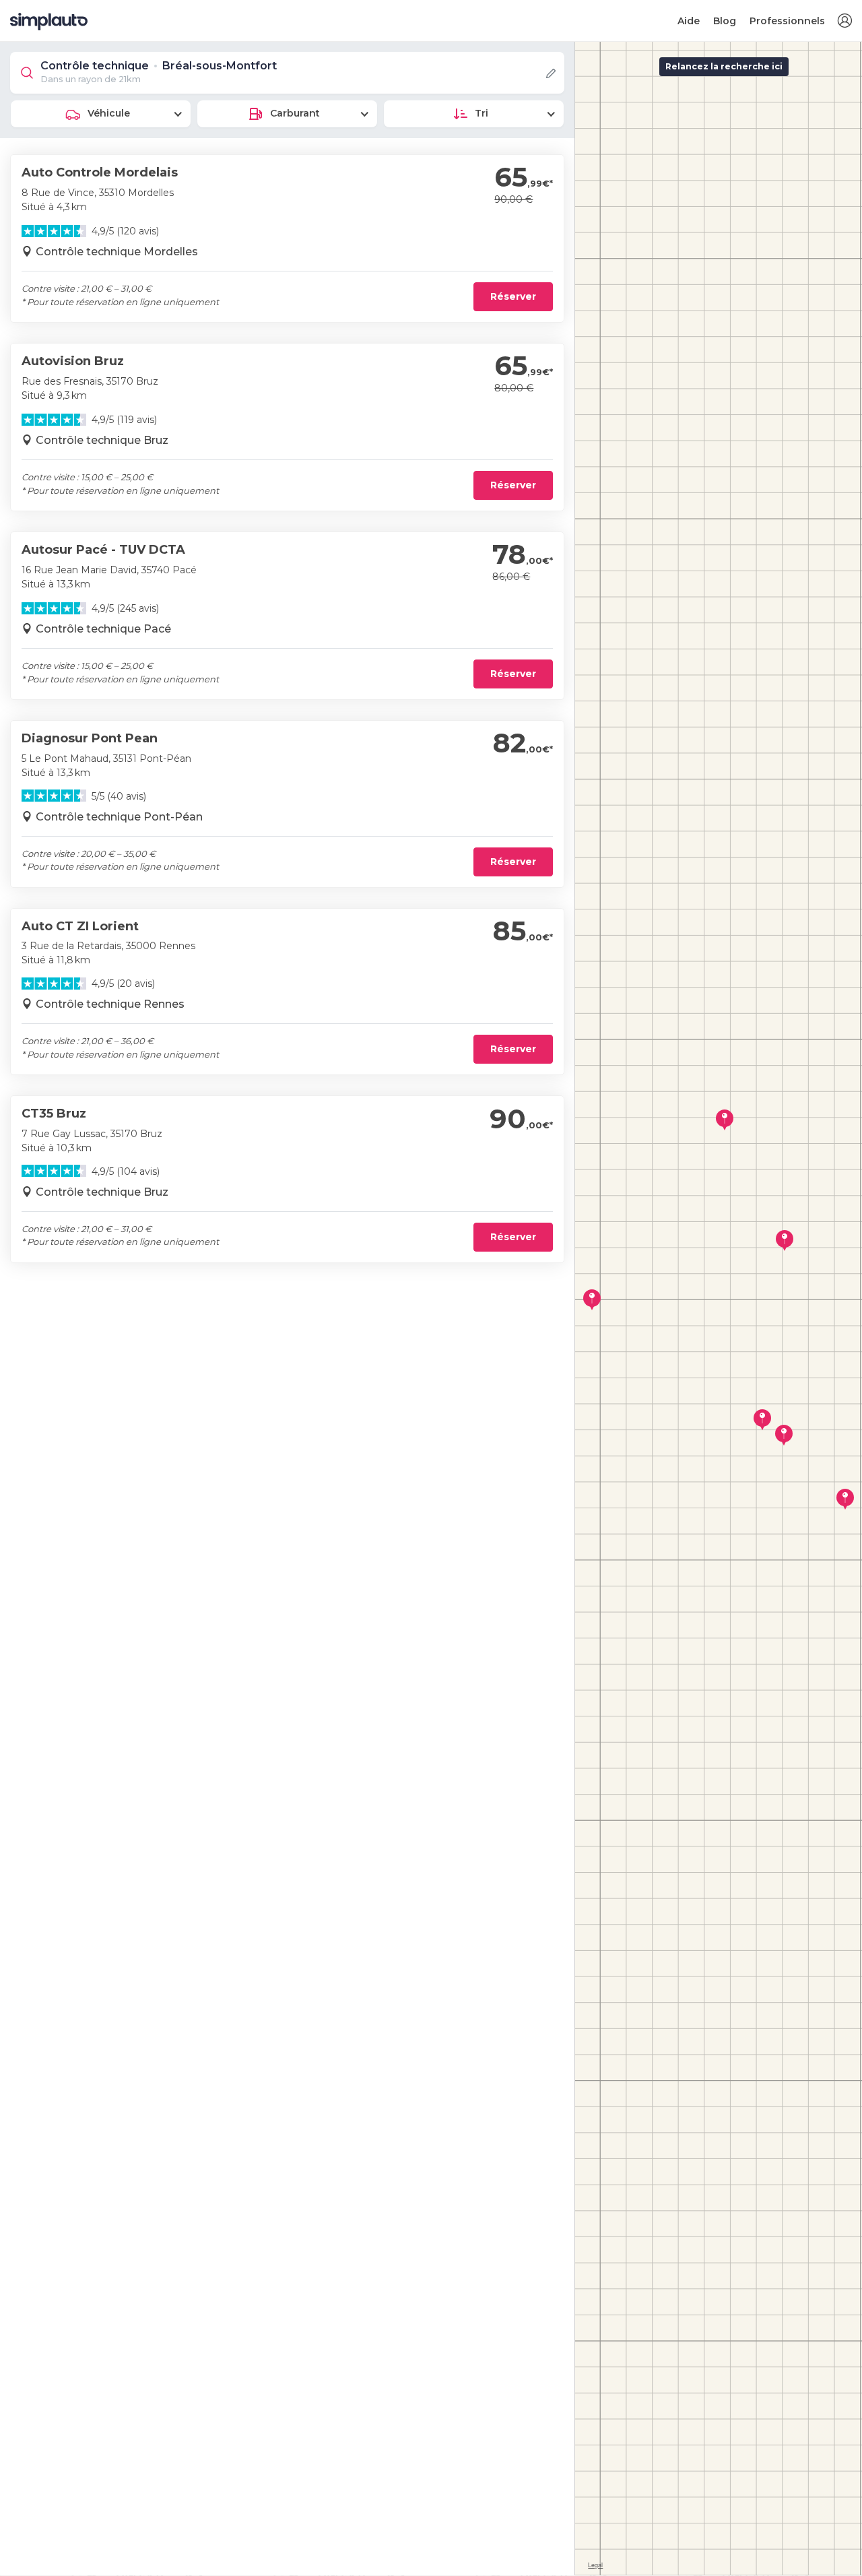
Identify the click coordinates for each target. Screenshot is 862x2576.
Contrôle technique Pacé (103, 629)
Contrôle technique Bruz (102, 440)
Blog (725, 21)
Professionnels (787, 21)
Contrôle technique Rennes (110, 1004)
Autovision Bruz (73, 361)
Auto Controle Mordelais (100, 172)
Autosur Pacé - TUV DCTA (103, 550)
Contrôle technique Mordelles (117, 252)
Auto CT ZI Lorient (80, 926)
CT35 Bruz (54, 1114)
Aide (689, 21)
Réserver (513, 296)
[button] (844, 21)
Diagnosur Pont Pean (90, 738)
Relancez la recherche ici (724, 66)
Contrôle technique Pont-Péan (119, 817)
